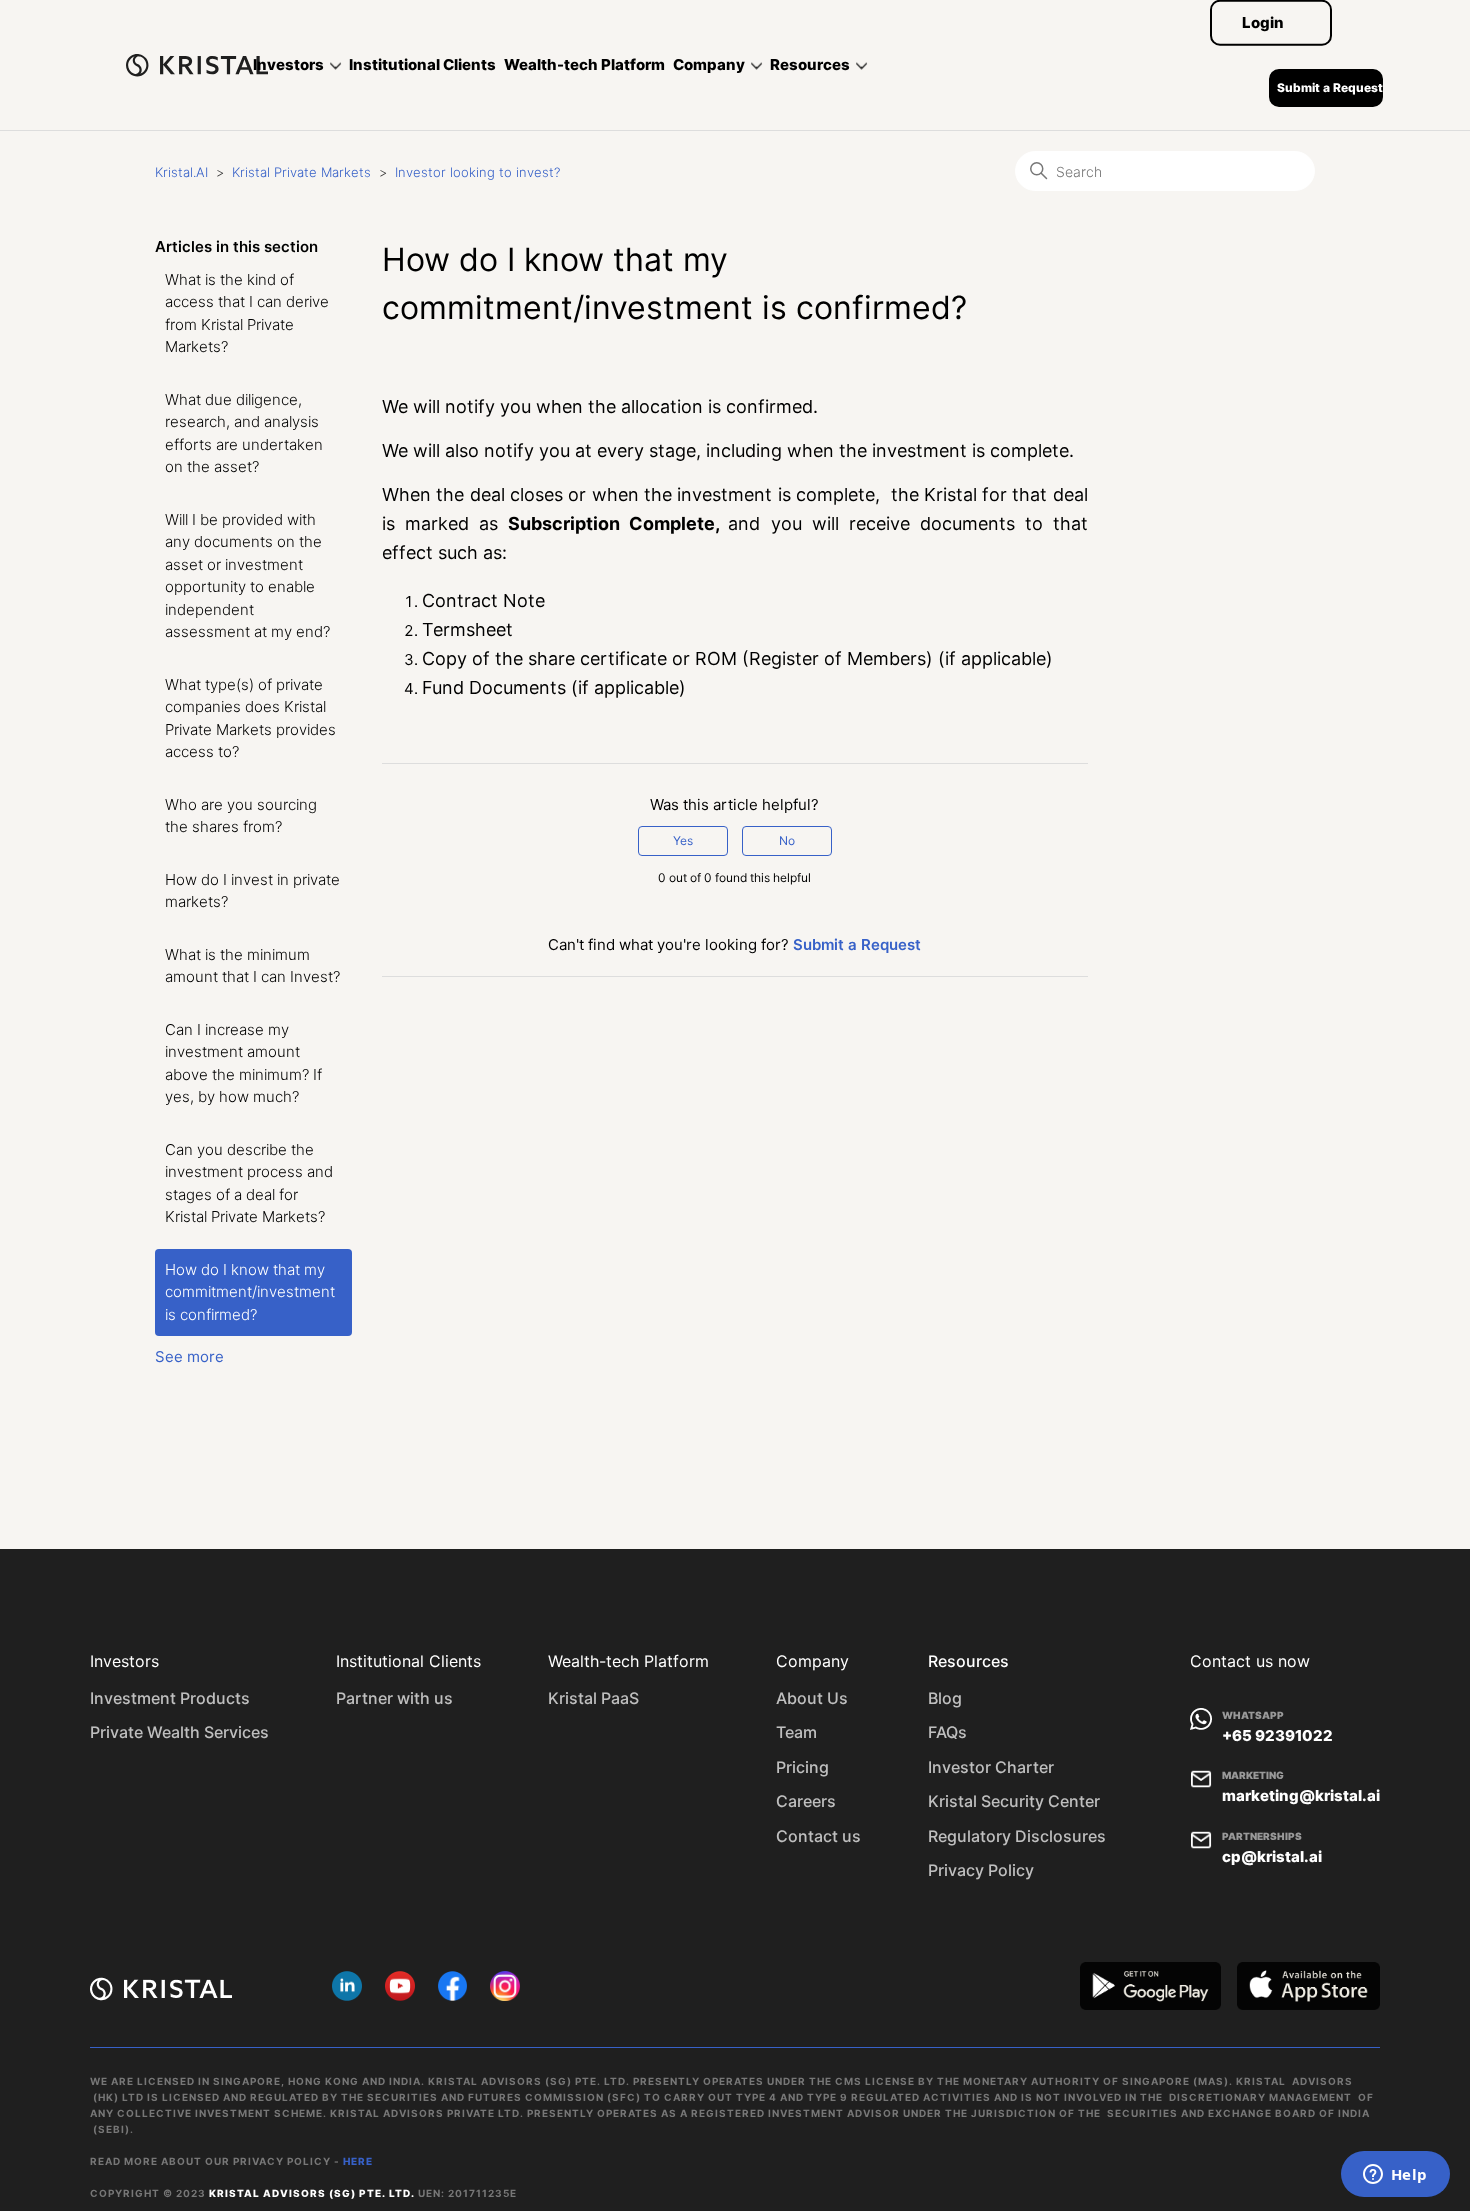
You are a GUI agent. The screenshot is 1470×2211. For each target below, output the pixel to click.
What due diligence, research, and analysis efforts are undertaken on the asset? (244, 433)
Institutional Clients (422, 64)
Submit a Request (1330, 87)
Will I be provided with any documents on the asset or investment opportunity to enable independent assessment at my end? (247, 576)
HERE (358, 2161)
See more (189, 1356)
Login (1263, 22)
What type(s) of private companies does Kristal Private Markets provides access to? (250, 718)
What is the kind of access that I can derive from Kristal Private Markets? (247, 313)
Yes (683, 840)
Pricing (802, 1767)
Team (796, 1732)
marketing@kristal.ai (1301, 1795)
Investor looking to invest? (477, 172)
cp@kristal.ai (1272, 1856)
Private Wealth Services (179, 1732)
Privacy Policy (981, 1870)
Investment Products (170, 1698)
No (787, 840)
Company (709, 64)
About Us (812, 1698)
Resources (810, 64)
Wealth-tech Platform (584, 64)
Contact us (818, 1836)
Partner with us (394, 1698)
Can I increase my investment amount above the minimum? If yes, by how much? (243, 1063)
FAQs (947, 1732)
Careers (806, 1801)
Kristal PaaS (593, 1698)
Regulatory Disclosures (1017, 1836)
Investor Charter (991, 1767)
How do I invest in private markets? (252, 891)
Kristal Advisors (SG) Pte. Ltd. (312, 2193)
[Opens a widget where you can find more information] (1395, 2176)
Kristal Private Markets (301, 172)
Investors (288, 64)
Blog (945, 1698)
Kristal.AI (181, 172)
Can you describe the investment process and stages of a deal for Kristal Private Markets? (249, 1183)
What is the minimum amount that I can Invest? (252, 966)
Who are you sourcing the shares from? (241, 816)
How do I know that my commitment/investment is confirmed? (250, 1292)
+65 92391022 (1277, 1735)
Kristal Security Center (1014, 1801)
